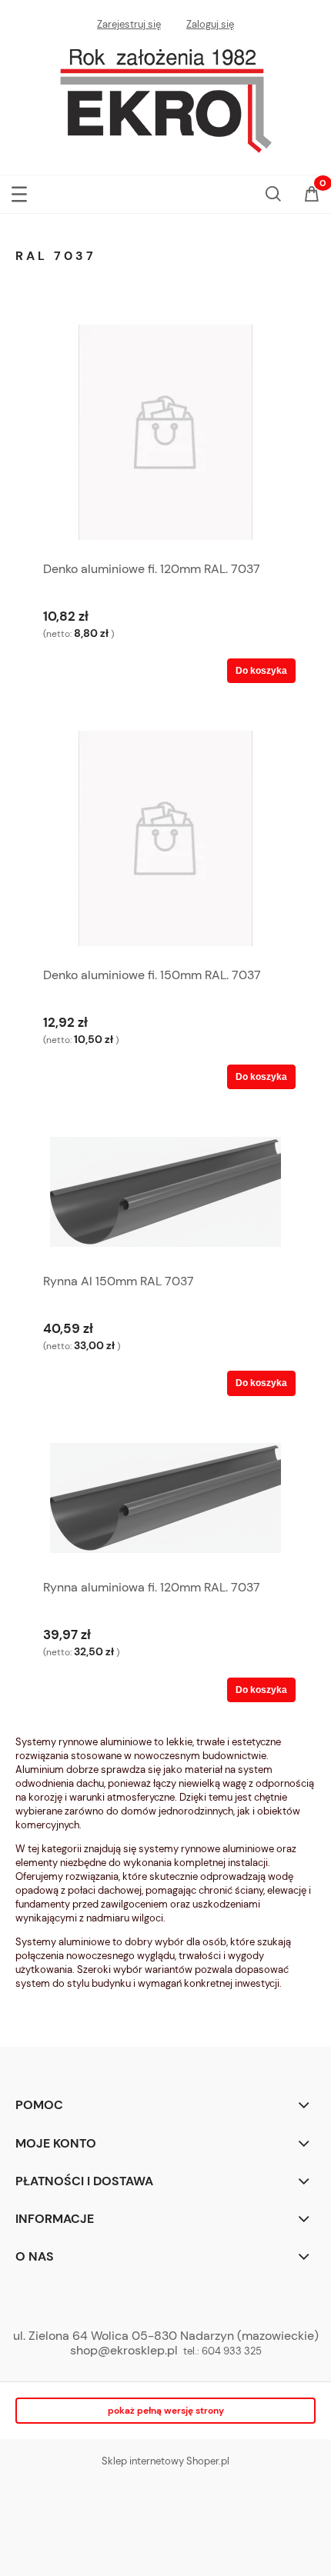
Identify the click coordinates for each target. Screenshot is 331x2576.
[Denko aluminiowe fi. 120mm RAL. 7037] (165, 432)
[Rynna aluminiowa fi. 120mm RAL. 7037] (165, 1501)
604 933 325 (232, 2351)
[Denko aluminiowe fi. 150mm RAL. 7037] (165, 838)
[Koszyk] (312, 195)
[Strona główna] (165, 97)
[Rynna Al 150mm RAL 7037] (165, 1195)
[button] (19, 191)
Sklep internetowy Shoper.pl (165, 2461)
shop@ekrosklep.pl (124, 2350)
